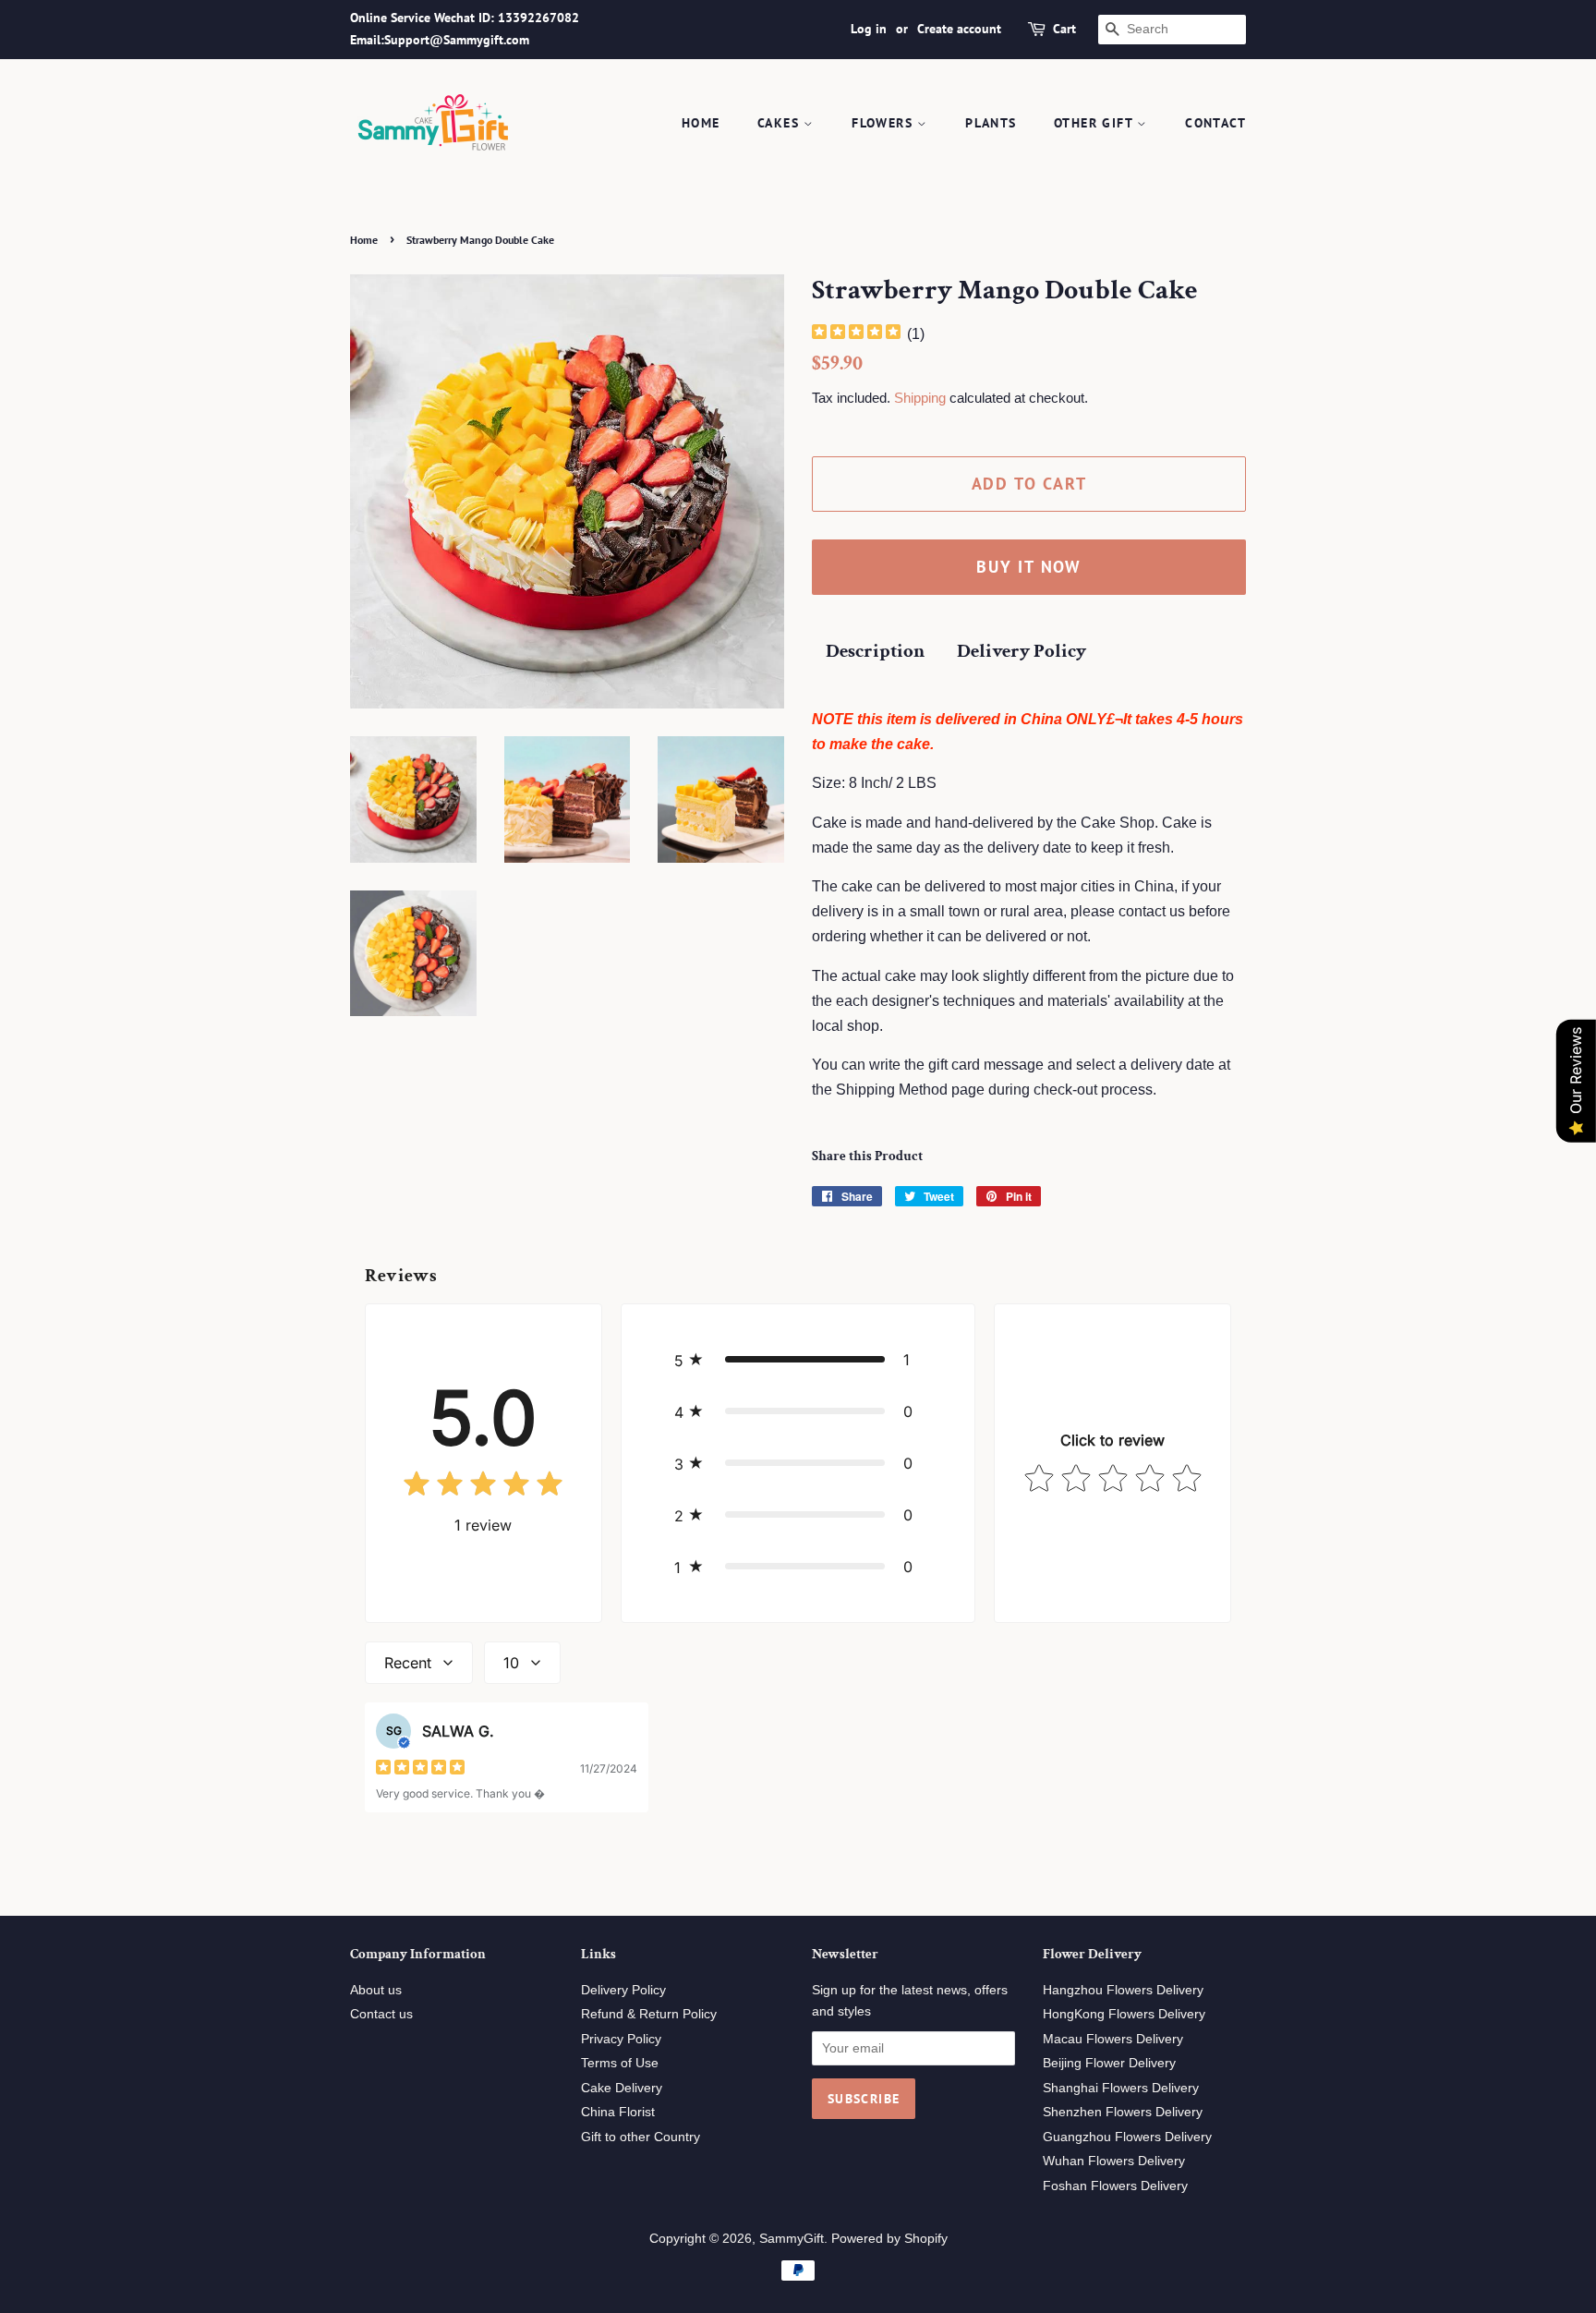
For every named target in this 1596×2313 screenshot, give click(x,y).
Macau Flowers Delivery (1113, 2039)
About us (376, 1990)
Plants (991, 123)
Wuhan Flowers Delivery (1114, 2161)
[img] (856, 334)
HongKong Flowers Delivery (1124, 2014)
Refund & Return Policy (649, 2014)
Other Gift (1095, 123)
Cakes (780, 123)
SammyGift (792, 2239)
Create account (959, 29)
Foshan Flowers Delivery (1115, 2186)
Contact (1215, 123)
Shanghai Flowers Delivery (1121, 2088)
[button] (798, 1360)
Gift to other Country (641, 2137)
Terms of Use (620, 2063)
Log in (869, 29)
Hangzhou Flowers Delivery (1123, 1990)
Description (875, 651)
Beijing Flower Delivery (1109, 2063)
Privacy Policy (621, 2039)
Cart (1064, 29)
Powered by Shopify (889, 2239)
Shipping (920, 398)
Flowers (884, 123)
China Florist (618, 2112)
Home (701, 123)
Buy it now (1029, 567)
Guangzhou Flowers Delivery (1127, 2137)
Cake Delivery (622, 2088)
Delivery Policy (1022, 651)
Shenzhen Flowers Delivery (1123, 2112)
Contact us (381, 2014)
